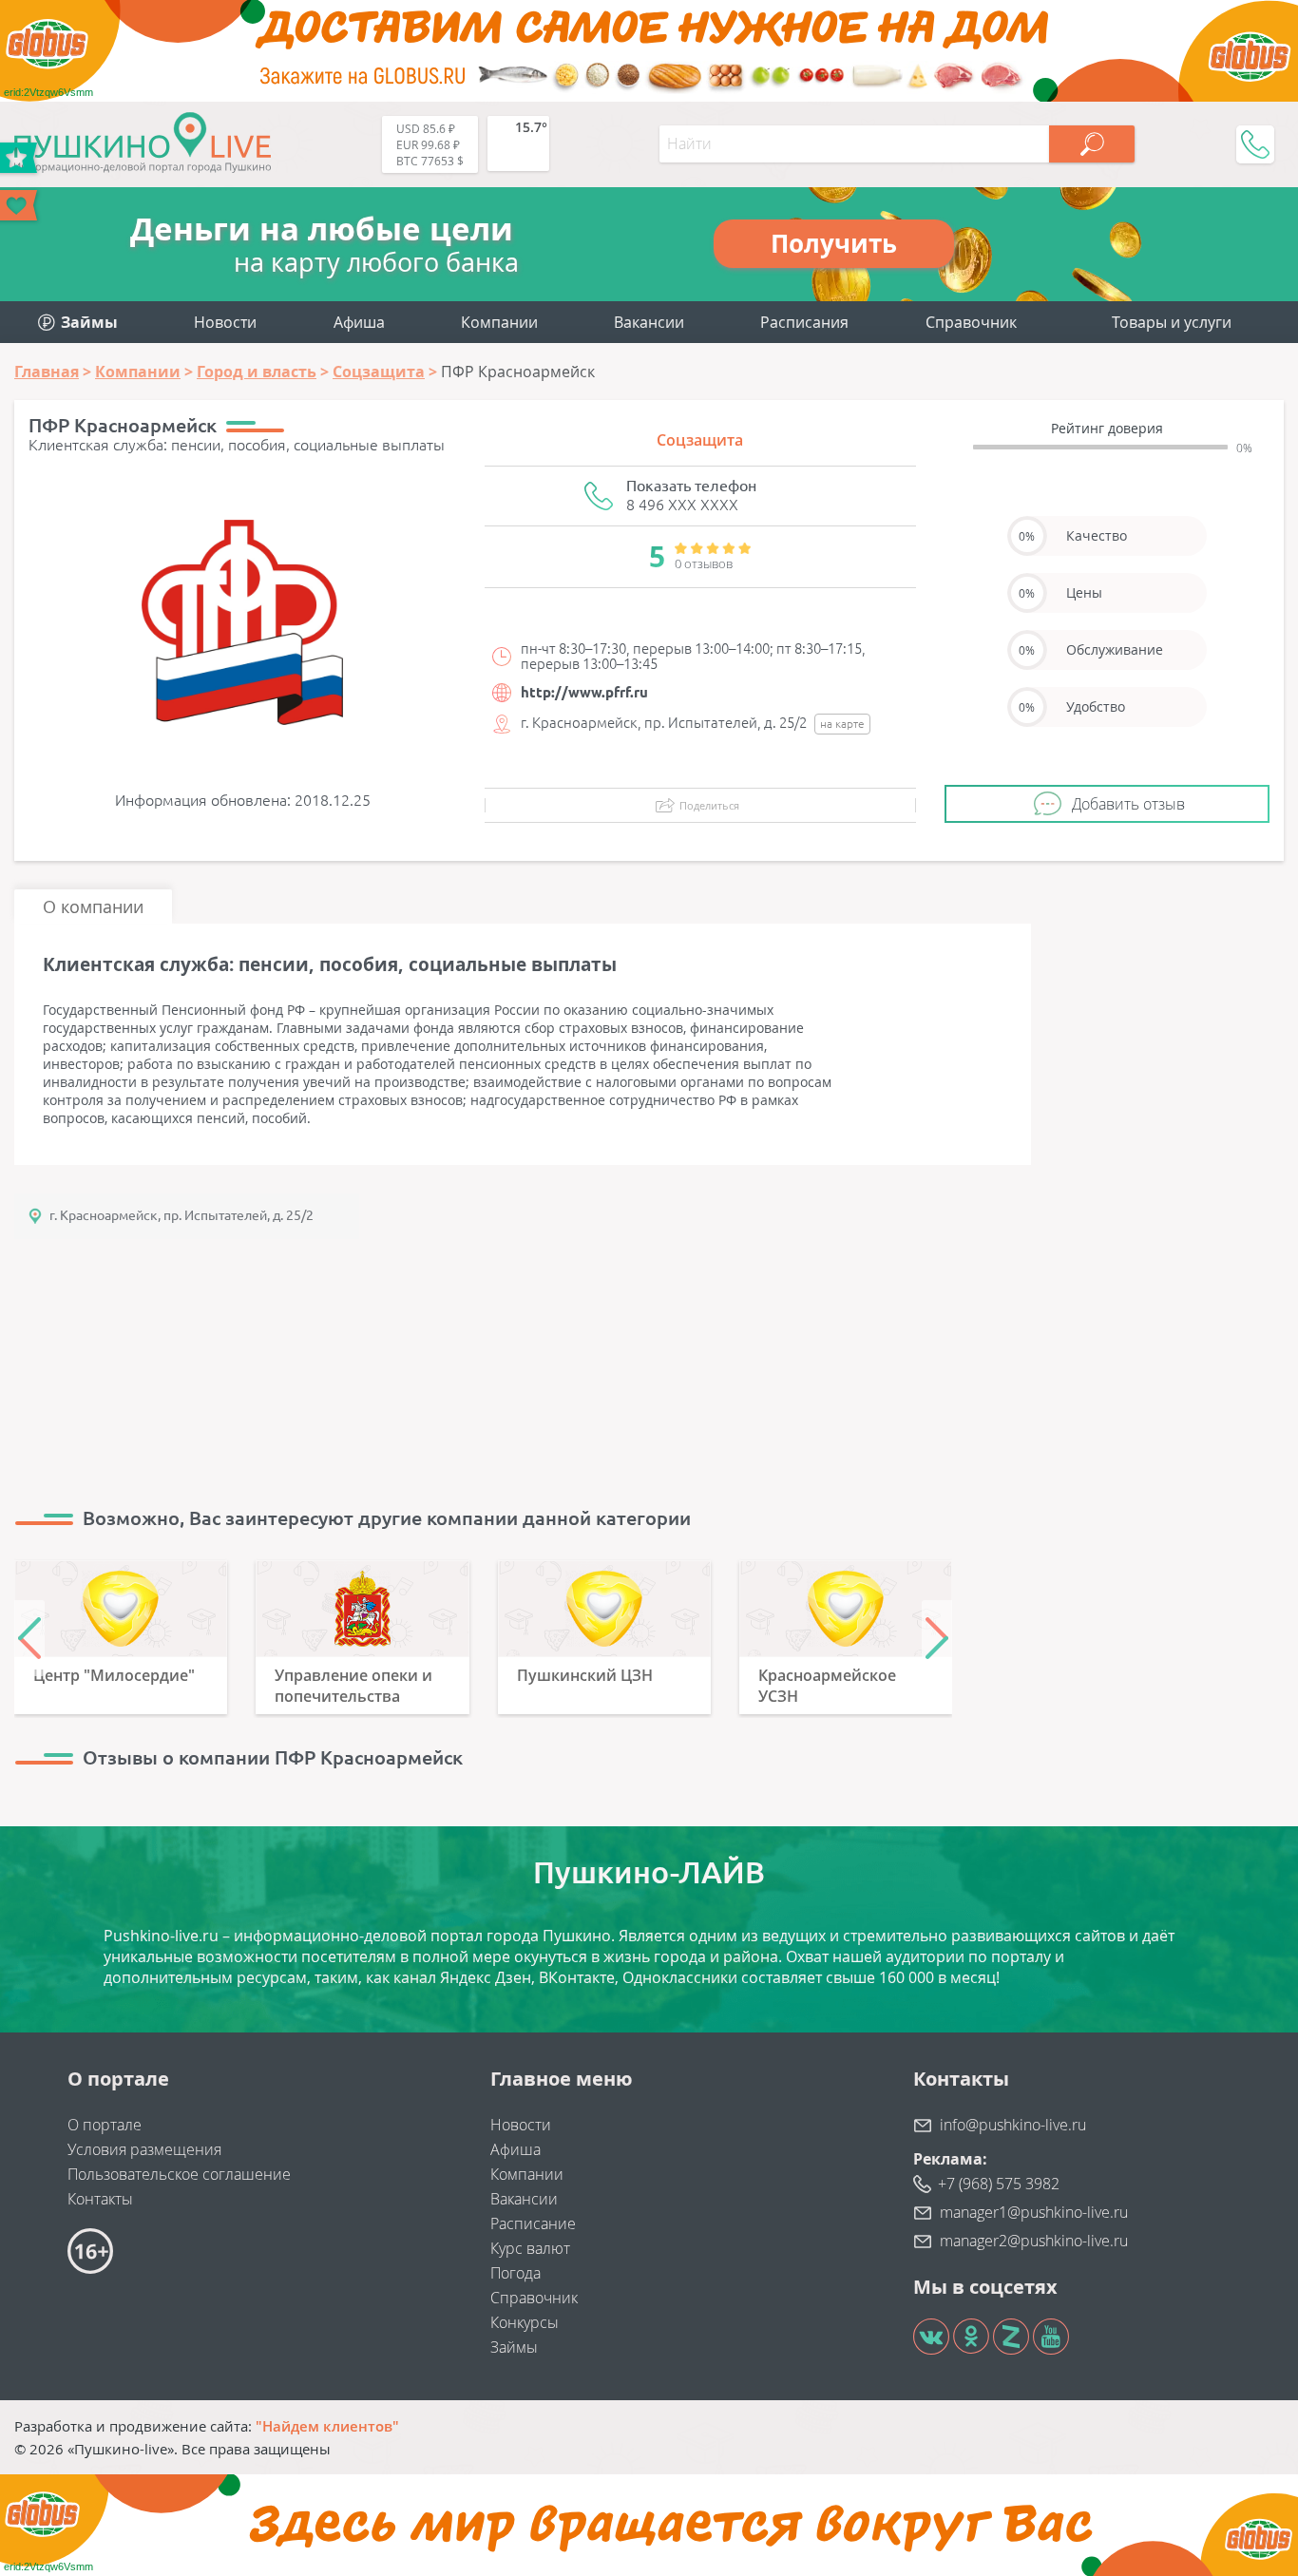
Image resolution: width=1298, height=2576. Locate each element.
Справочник (971, 322)
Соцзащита (700, 440)
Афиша (359, 322)
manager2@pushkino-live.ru (1034, 2241)
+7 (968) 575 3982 (999, 2184)
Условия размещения (144, 2149)
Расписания (804, 322)
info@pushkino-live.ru (1013, 2125)
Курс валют (530, 2248)
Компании (499, 322)
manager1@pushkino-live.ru (1034, 2212)
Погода (515, 2273)
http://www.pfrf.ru (584, 692)
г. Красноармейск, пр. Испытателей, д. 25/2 (181, 1215)
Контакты (100, 2199)
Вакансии (649, 322)
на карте (842, 724)
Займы (514, 2347)
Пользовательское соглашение (179, 2174)
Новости (225, 322)
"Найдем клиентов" (327, 2426)
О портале (105, 2125)
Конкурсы (525, 2322)
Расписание (533, 2223)
